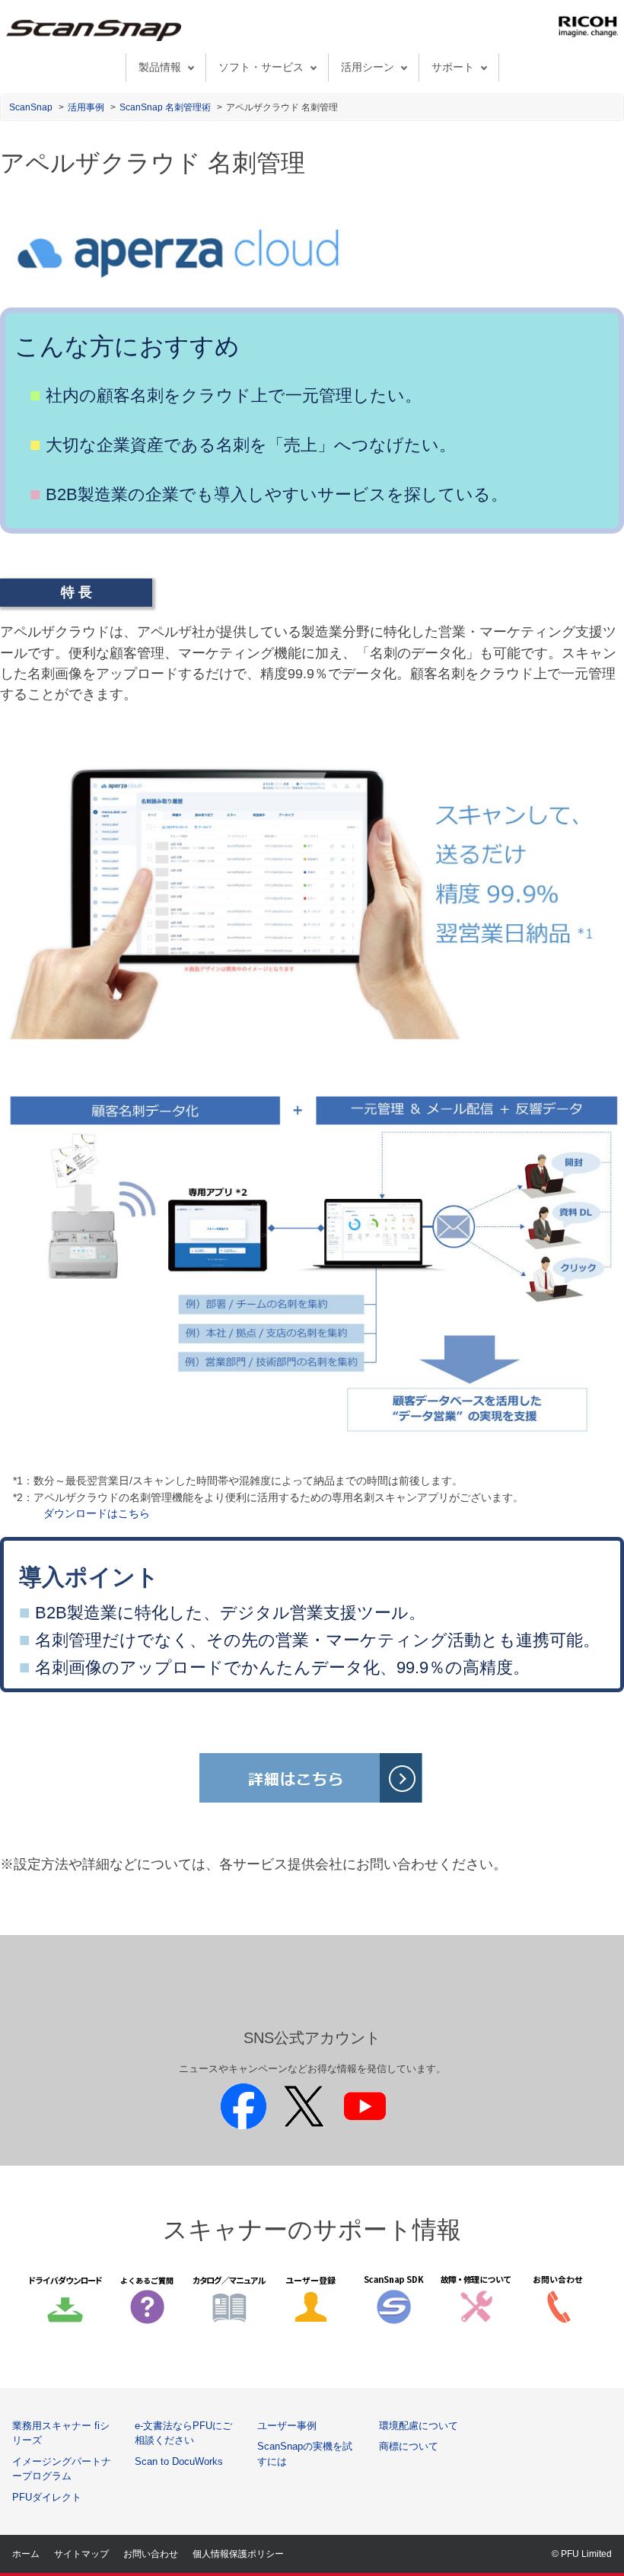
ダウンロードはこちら (97, 1513)
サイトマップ (81, 2554)
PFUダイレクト (47, 2497)
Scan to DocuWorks (179, 2461)
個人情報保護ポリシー (238, 2554)
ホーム (26, 2554)
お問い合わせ (151, 2554)
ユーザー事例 (287, 2426)
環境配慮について (419, 2426)
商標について (409, 2446)
